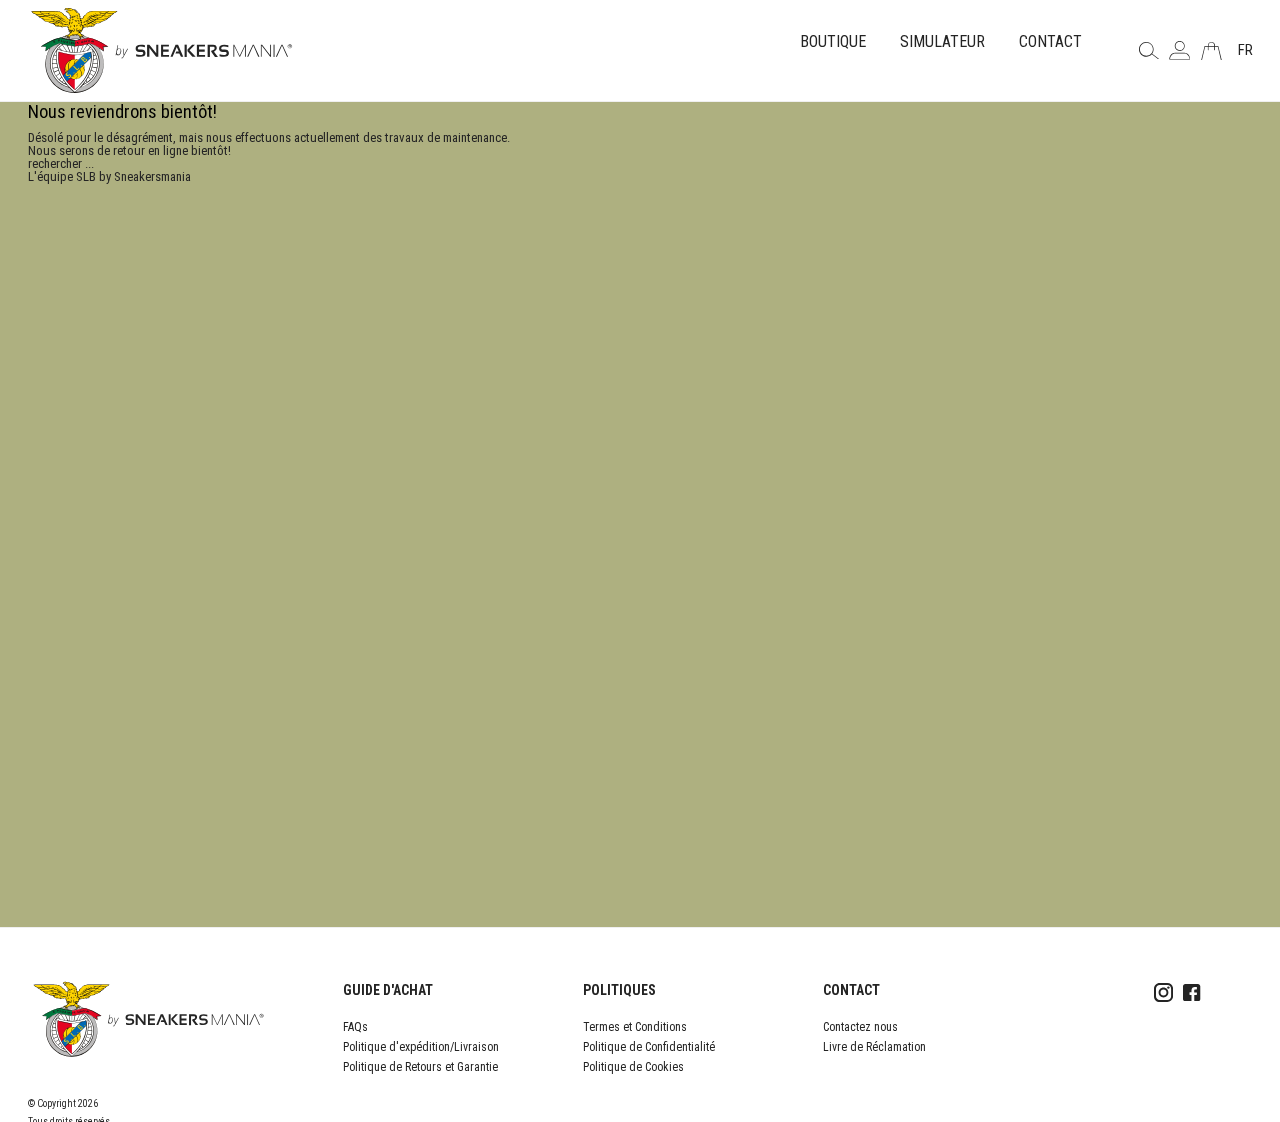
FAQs (355, 1027)
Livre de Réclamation (874, 1047)
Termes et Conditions (635, 1027)
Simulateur (942, 41)
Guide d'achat (388, 990)
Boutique (833, 41)
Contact (1050, 41)
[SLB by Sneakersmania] (161, 50)
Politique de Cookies (633, 1067)
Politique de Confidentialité (649, 1047)
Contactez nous (860, 1027)
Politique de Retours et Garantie (420, 1067)
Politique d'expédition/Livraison (421, 1047)
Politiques (619, 990)
